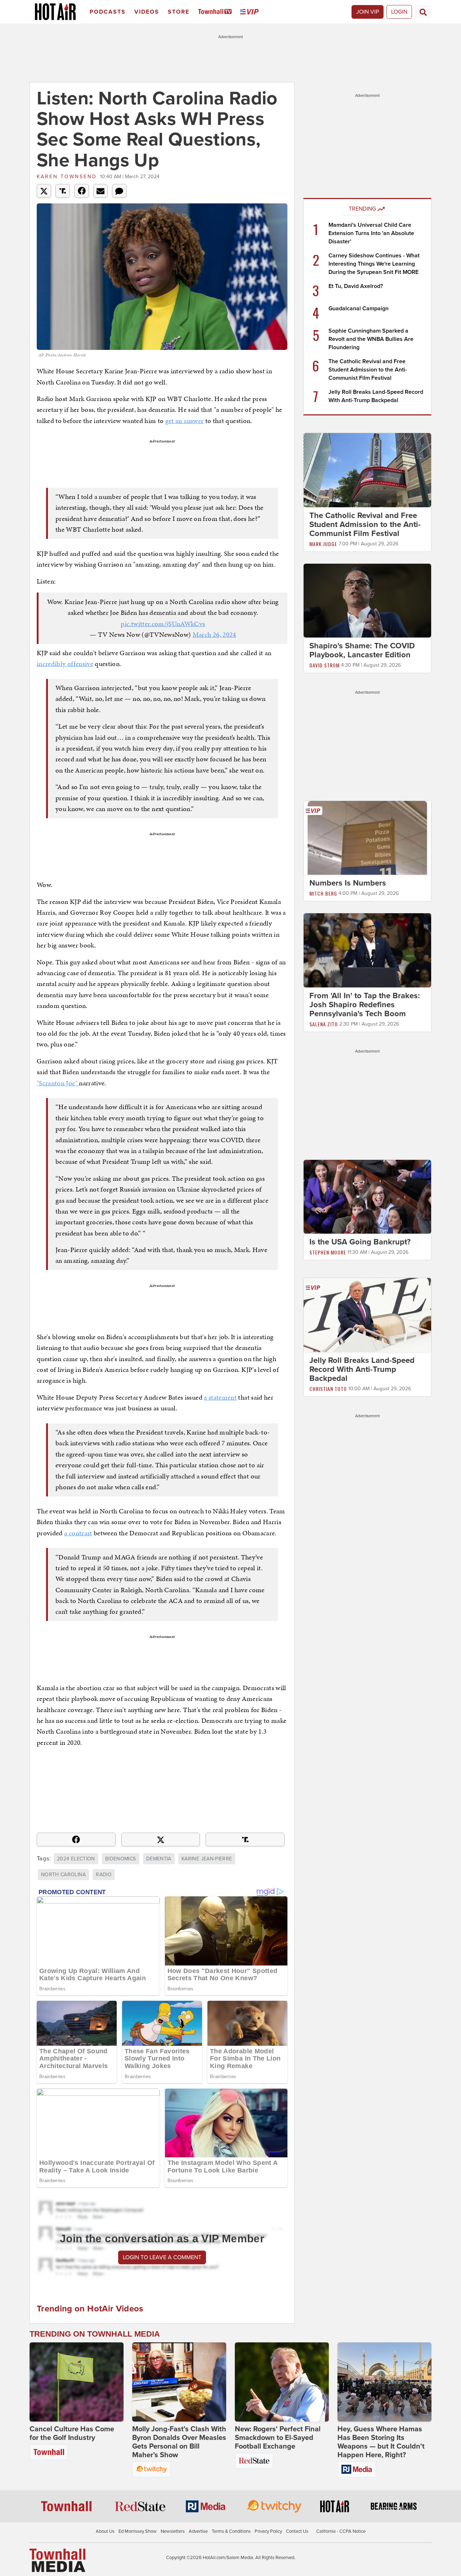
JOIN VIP (368, 12)
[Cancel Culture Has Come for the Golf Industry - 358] (77, 2382)
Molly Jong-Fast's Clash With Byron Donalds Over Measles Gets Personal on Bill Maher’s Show (179, 2442)
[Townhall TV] (216, 12)
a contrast (78, 1533)
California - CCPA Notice (341, 2531)
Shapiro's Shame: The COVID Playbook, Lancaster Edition (362, 650)
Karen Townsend (67, 177)
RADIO (104, 1875)
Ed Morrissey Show (138, 2531)
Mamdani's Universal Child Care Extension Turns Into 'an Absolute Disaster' (371, 233)
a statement (220, 1397)
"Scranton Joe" (58, 1083)
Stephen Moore (328, 1252)
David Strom (325, 665)
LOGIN (399, 12)
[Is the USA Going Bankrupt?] (367, 1196)
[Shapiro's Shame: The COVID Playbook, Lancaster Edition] (367, 600)
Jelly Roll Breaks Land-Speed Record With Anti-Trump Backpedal (362, 1369)
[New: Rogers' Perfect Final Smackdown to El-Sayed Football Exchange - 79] (282, 2382)
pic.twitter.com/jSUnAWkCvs (163, 624)
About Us (105, 2531)
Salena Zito (324, 1024)
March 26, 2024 (214, 634)
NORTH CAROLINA (63, 1875)
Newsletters (173, 2531)
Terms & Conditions (231, 2531)
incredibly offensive (65, 664)
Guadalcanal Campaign (359, 309)
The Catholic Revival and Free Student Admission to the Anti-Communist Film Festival (368, 370)
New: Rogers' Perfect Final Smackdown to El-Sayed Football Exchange (278, 2438)
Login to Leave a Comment (162, 2257)
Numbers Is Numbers (348, 883)
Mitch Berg (323, 893)
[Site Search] (423, 12)
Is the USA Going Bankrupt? (360, 1242)
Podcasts (108, 12)
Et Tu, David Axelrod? (356, 286)
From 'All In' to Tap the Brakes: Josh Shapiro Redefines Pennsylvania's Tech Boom (365, 1005)
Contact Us (297, 2531)
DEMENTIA (159, 1859)
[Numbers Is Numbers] (367, 838)
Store (179, 12)
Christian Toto (328, 1389)
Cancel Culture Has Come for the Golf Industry (72, 2433)
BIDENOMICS (121, 1859)
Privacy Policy (268, 2531)
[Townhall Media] (57, 2560)
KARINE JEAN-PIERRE (207, 1859)
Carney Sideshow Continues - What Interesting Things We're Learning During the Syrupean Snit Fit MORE (374, 264)
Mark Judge (323, 544)
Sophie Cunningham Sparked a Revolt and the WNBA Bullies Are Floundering (371, 339)
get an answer (185, 421)
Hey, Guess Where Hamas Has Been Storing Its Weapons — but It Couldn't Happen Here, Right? (381, 2442)
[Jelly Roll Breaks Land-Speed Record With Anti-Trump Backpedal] (367, 1315)
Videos (147, 12)
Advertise (198, 2531)
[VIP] (251, 12)
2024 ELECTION (76, 1859)
